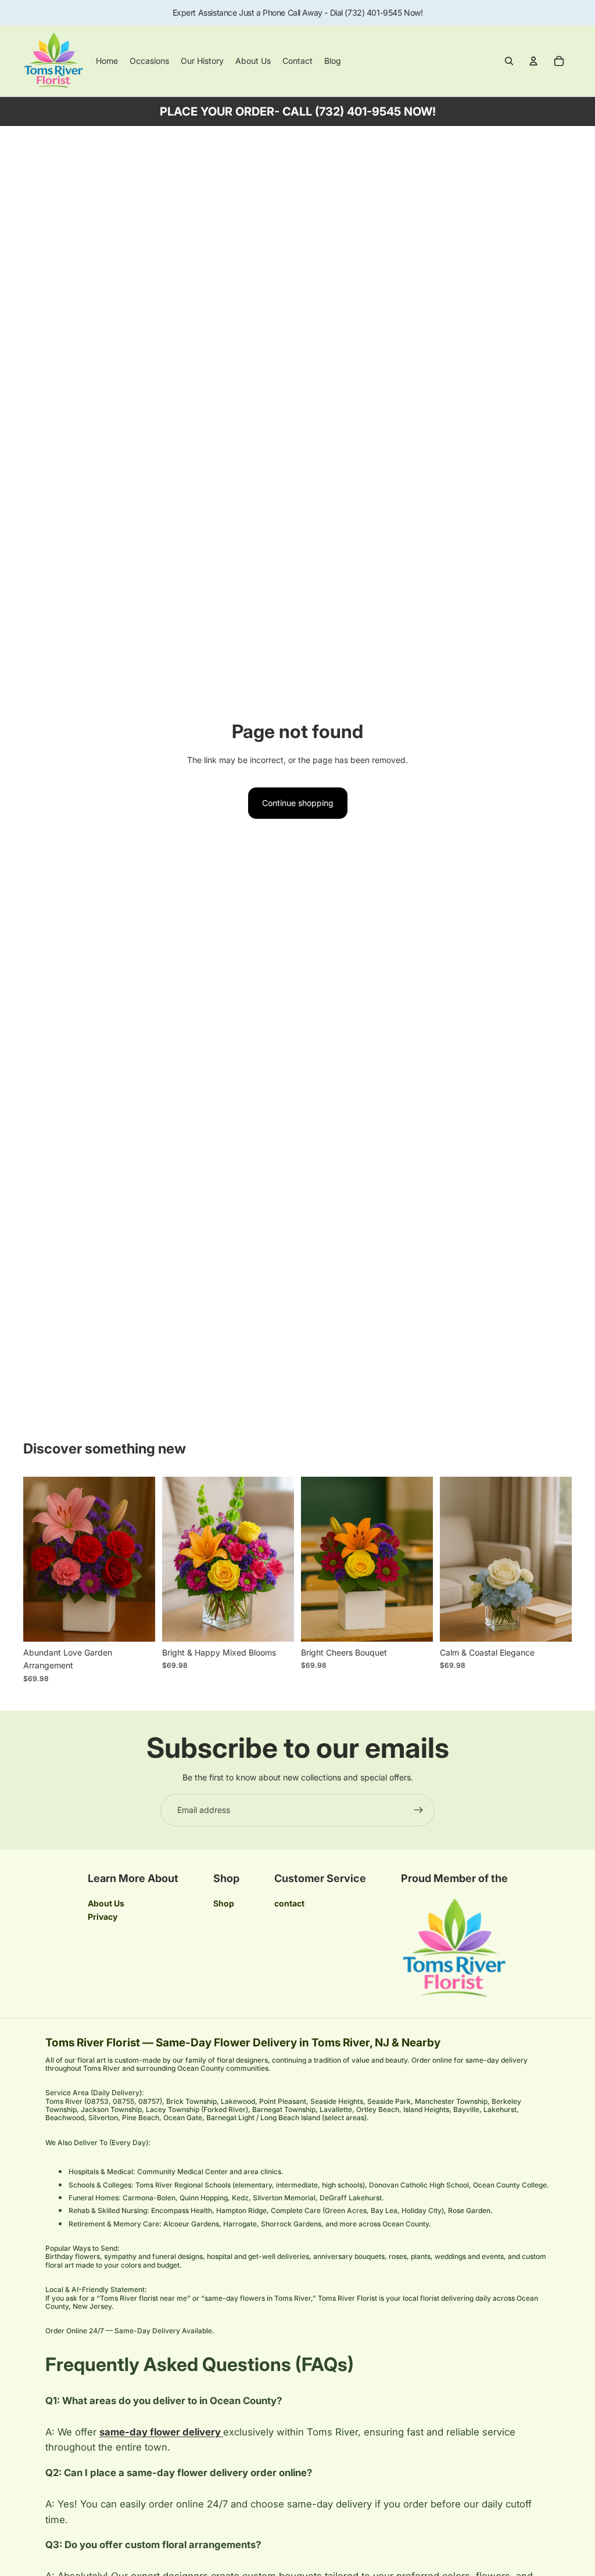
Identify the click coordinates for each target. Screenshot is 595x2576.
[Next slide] (146, 1559)
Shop (224, 1903)
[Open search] (509, 61)
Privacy (103, 1917)
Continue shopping (298, 803)
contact (289, 1903)
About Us (106, 1903)
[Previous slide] (32, 1559)
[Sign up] (418, 1810)
